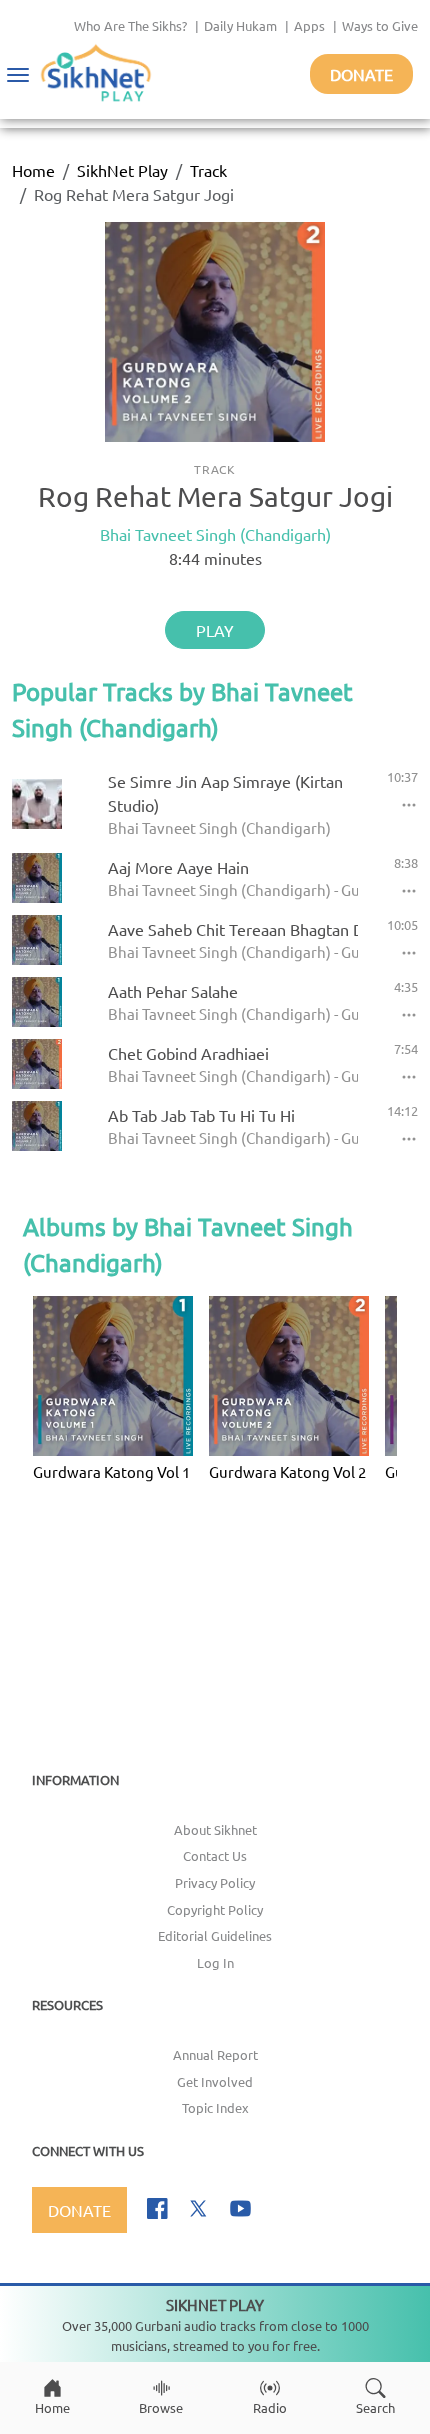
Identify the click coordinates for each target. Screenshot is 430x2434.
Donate (361, 74)
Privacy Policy (215, 1882)
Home (33, 170)
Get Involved (215, 2081)
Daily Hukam (240, 25)
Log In (215, 1962)
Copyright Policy (215, 1909)
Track (208, 170)
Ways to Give (380, 25)
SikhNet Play (122, 170)
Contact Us (215, 1855)
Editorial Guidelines (215, 1935)
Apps (309, 25)
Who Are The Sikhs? (130, 25)
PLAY (215, 630)
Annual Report (215, 2054)
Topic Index (215, 2107)
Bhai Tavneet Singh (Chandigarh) (215, 534)
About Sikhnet (215, 1829)
